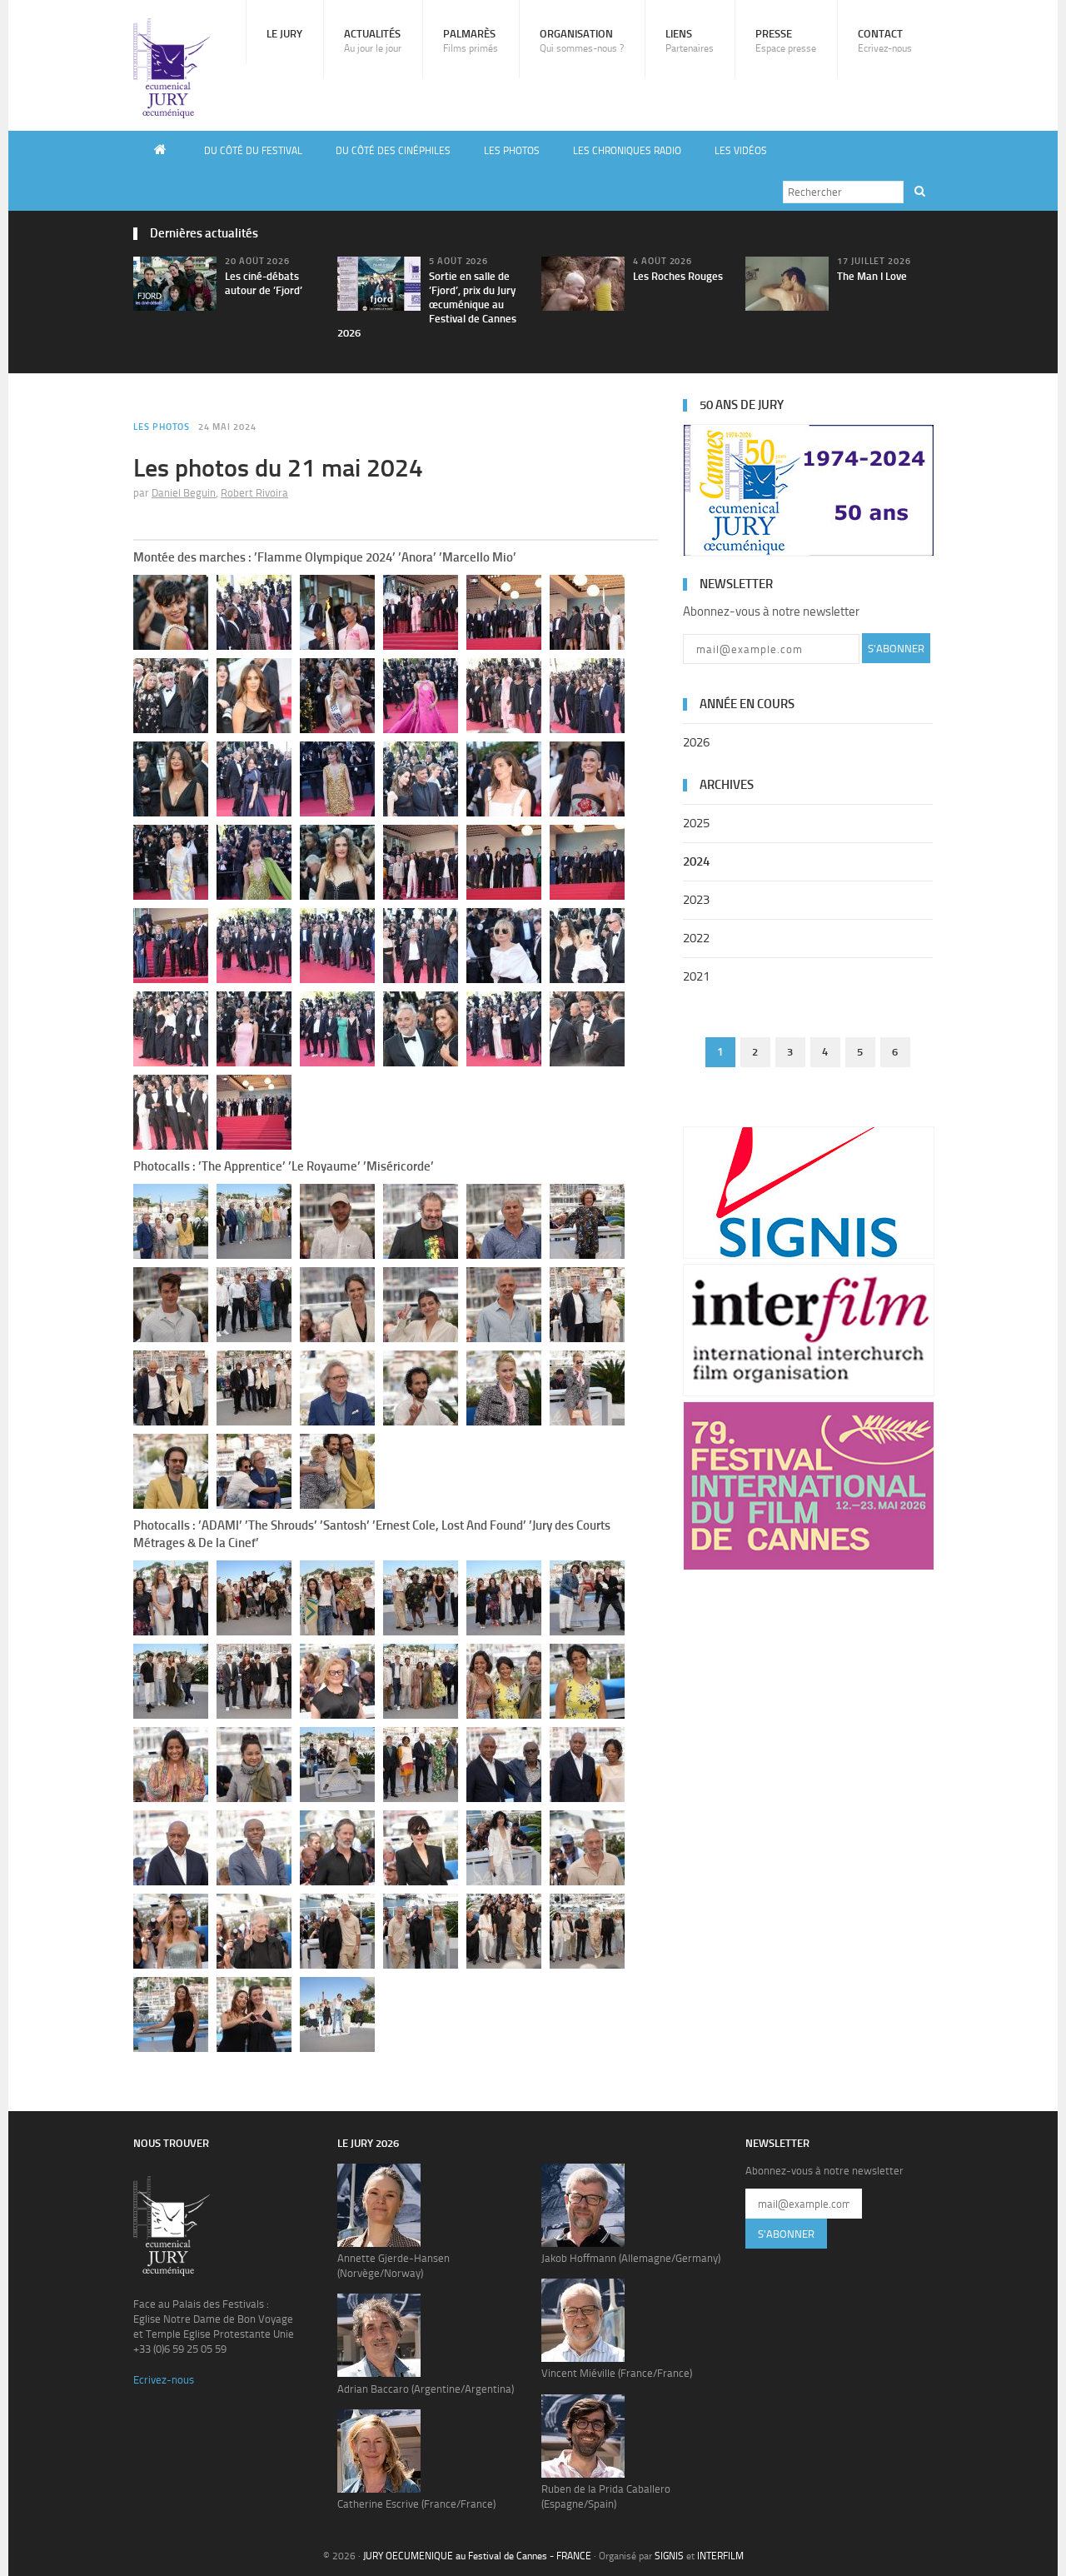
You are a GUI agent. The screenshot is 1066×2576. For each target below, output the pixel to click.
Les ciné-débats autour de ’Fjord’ (264, 283)
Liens (690, 41)
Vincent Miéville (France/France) (617, 2373)
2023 (696, 900)
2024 (696, 861)
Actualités (373, 41)
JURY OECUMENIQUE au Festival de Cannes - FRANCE (477, 2556)
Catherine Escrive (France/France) (416, 2504)
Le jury (284, 34)
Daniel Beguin (184, 493)
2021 (696, 976)
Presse (786, 41)
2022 (696, 938)
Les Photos (512, 151)
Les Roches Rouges (678, 276)
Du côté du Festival (253, 151)
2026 (696, 742)
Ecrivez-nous (164, 2380)
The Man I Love (872, 276)
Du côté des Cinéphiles (393, 151)
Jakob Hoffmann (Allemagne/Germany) (631, 2258)
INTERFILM (720, 2556)
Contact (885, 41)
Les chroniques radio (627, 151)
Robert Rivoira (254, 493)
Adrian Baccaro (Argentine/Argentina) (426, 2389)
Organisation (582, 41)
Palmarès (471, 41)
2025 (696, 823)
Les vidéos (741, 151)
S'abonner (896, 649)
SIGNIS (669, 2556)
